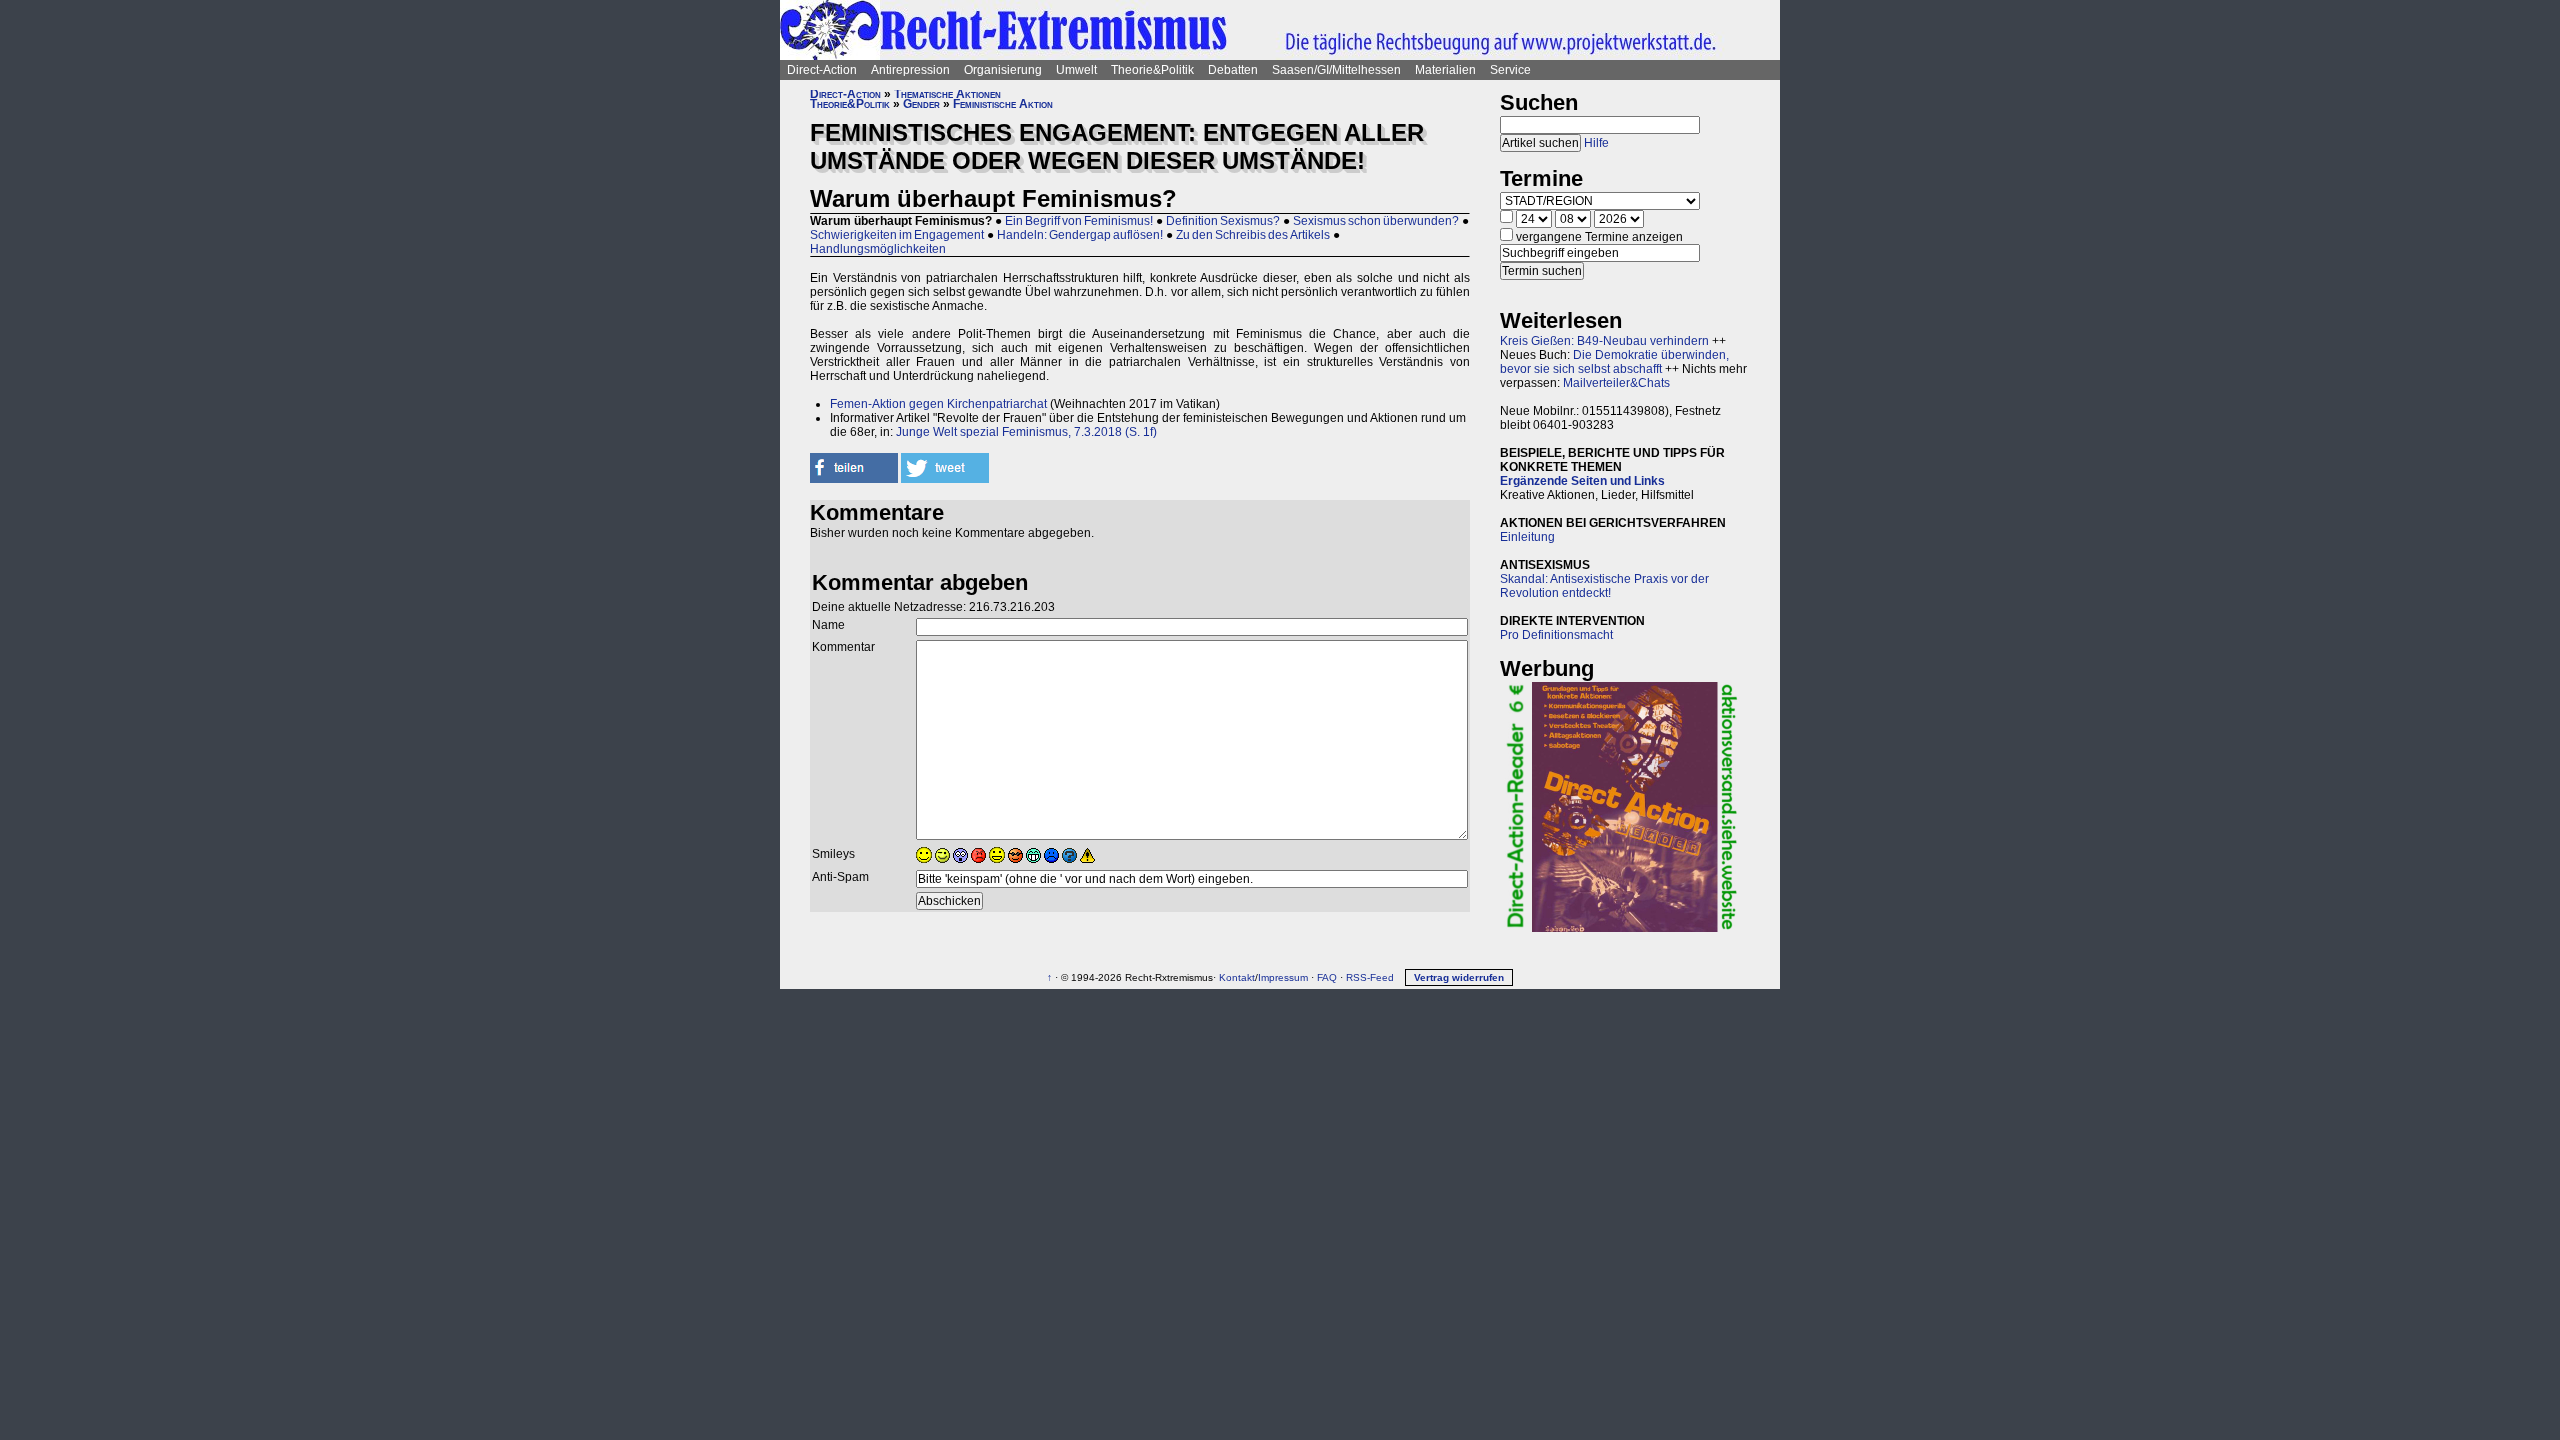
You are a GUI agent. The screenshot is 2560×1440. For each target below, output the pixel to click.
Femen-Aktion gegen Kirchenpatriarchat (938, 404)
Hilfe (1596, 143)
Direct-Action (822, 70)
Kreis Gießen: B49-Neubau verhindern (1604, 341)
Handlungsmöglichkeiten (878, 249)
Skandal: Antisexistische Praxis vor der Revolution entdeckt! (1604, 586)
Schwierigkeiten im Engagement (897, 235)
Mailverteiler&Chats (1616, 383)
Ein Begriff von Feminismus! (1079, 221)
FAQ (1327, 977)
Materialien (1445, 70)
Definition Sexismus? (1223, 221)
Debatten (1233, 70)
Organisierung (1003, 70)
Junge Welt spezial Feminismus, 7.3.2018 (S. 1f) (1026, 432)
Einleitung (1527, 537)
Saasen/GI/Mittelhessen (1336, 70)
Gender (921, 104)
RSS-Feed (1370, 977)
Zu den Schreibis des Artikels (1253, 235)
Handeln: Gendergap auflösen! (1080, 235)
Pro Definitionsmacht (1556, 635)
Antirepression (910, 70)
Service (1510, 70)
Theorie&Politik (1152, 70)
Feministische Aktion (1003, 104)
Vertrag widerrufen (1459, 977)
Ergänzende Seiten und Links (1582, 481)
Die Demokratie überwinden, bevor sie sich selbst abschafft (1614, 362)
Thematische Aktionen (947, 94)
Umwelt (1076, 70)
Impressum (1283, 977)
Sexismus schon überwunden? (1376, 221)
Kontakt (1237, 977)
